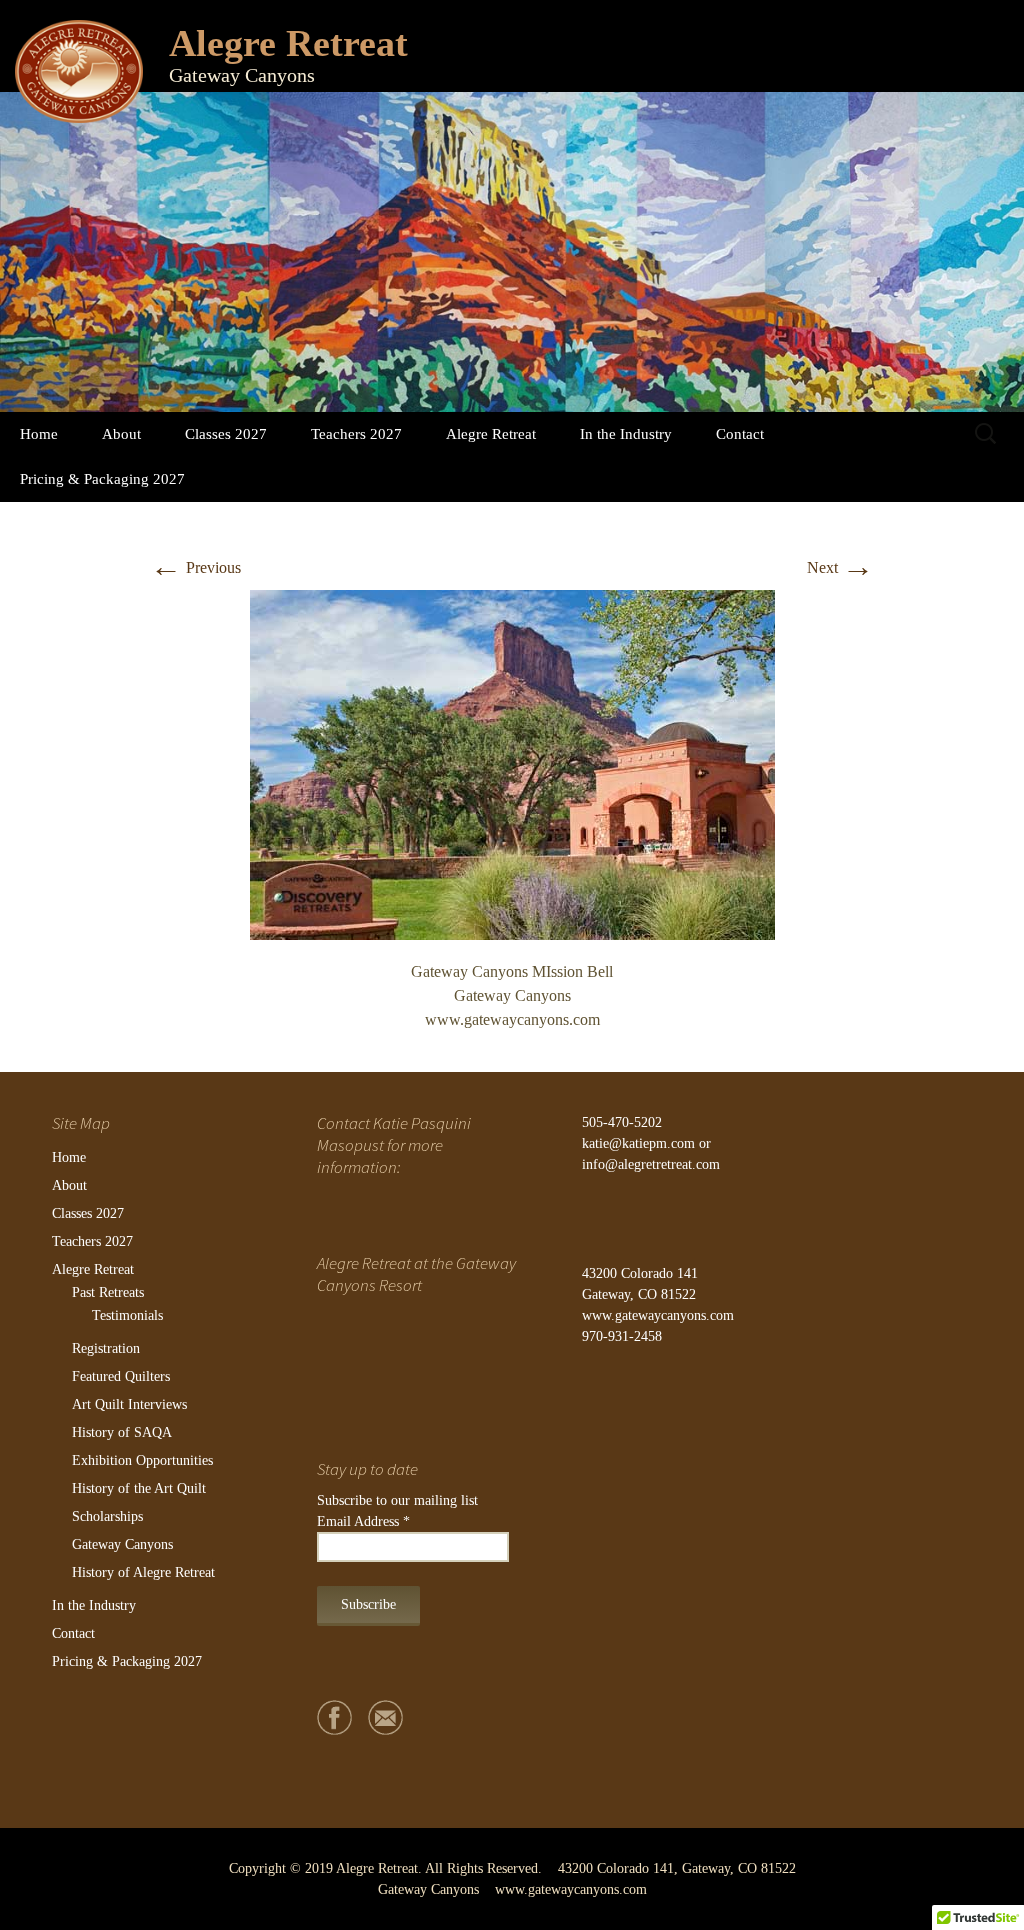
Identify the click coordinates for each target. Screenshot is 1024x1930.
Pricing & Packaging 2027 (102, 479)
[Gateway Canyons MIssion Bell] (512, 762)
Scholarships (107, 1516)
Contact (740, 434)
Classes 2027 (226, 434)
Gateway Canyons (122, 1544)
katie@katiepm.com (638, 1143)
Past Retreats (108, 1292)
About (121, 434)
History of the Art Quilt (139, 1488)
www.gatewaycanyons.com (658, 1315)
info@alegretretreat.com (651, 1164)
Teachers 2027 (356, 434)
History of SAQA (122, 1432)
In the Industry (626, 434)
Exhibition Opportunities (142, 1460)
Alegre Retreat (491, 434)
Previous (195, 567)
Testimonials (127, 1315)
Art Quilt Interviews (129, 1404)
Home (39, 434)
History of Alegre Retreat (143, 1572)
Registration (106, 1348)
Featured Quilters (121, 1376)
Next (840, 567)
